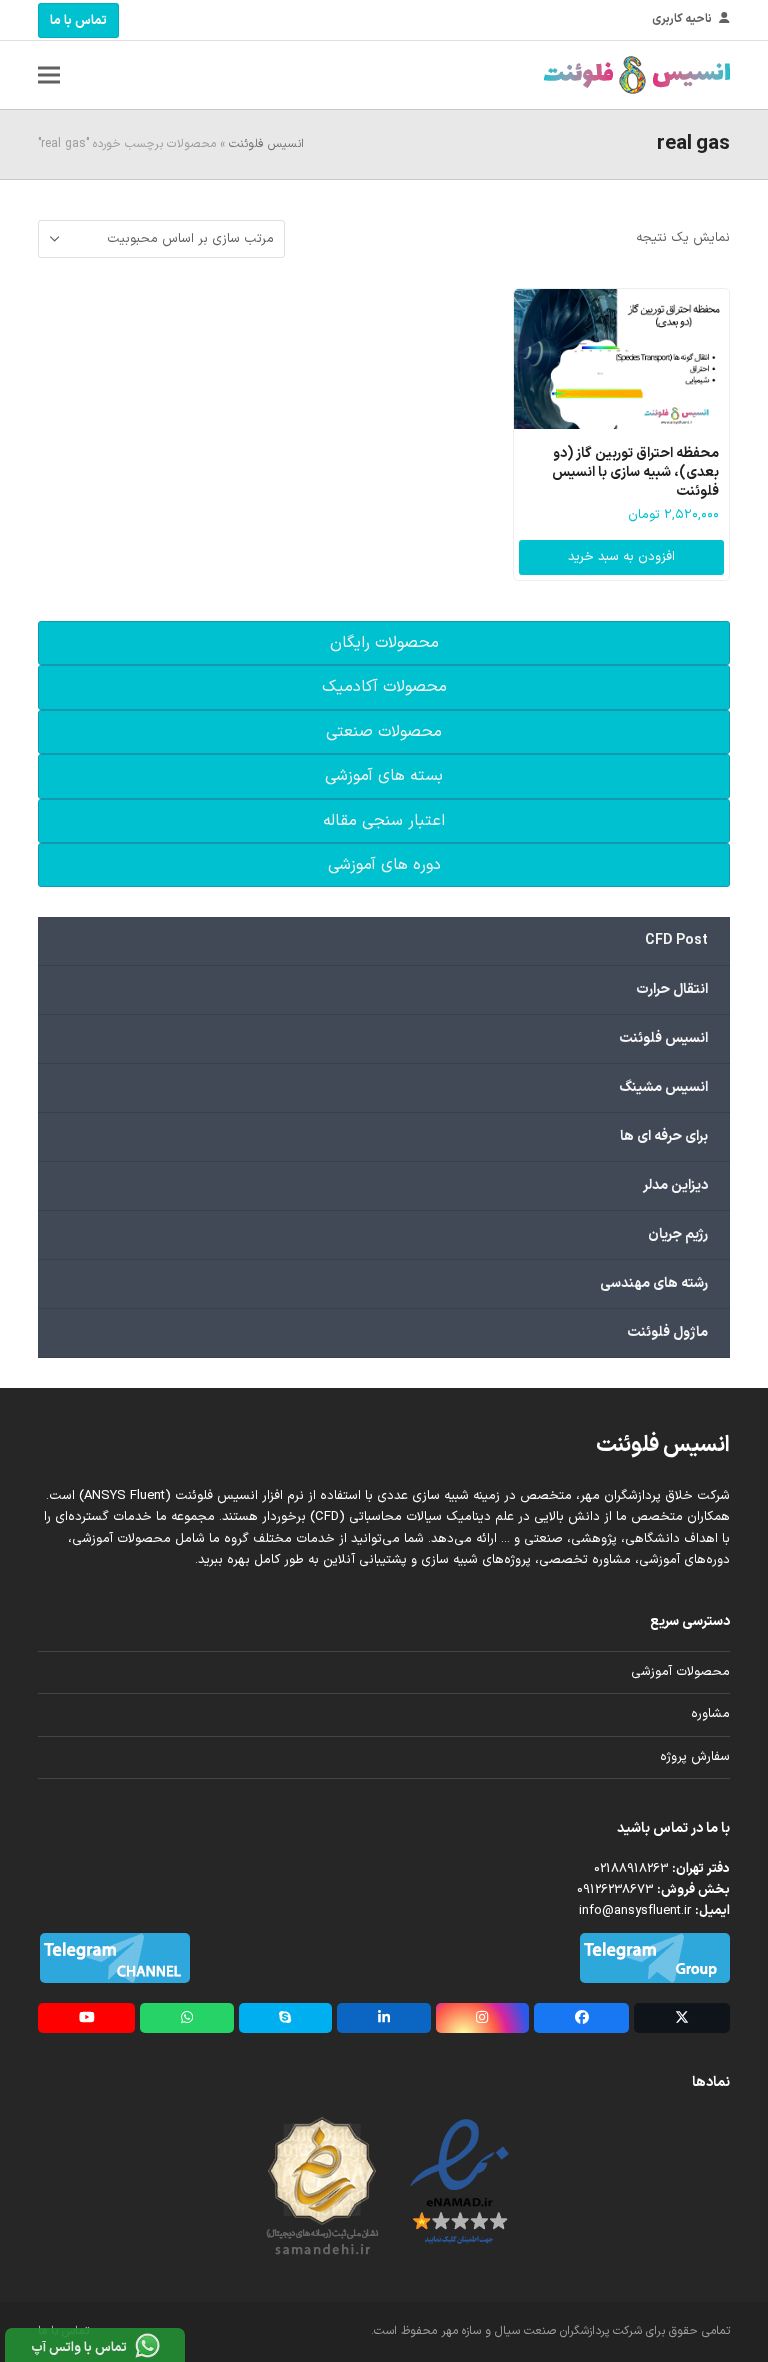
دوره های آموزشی (384, 865)
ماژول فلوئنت (667, 1332)
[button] (49, 75)
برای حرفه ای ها (664, 1136)
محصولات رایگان (384, 643)
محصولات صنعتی (384, 732)
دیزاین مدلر (675, 1185)
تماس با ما (78, 21)
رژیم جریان (678, 1234)
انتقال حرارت (672, 989)
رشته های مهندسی (654, 1283)
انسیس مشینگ (663, 1087)
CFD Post (676, 940)
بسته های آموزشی (384, 776)
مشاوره (710, 1714)
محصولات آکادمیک (384, 687)
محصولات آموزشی (680, 1672)
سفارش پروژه (695, 1757)
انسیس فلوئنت (266, 144)
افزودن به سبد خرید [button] (621, 557)
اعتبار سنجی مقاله (384, 821)
